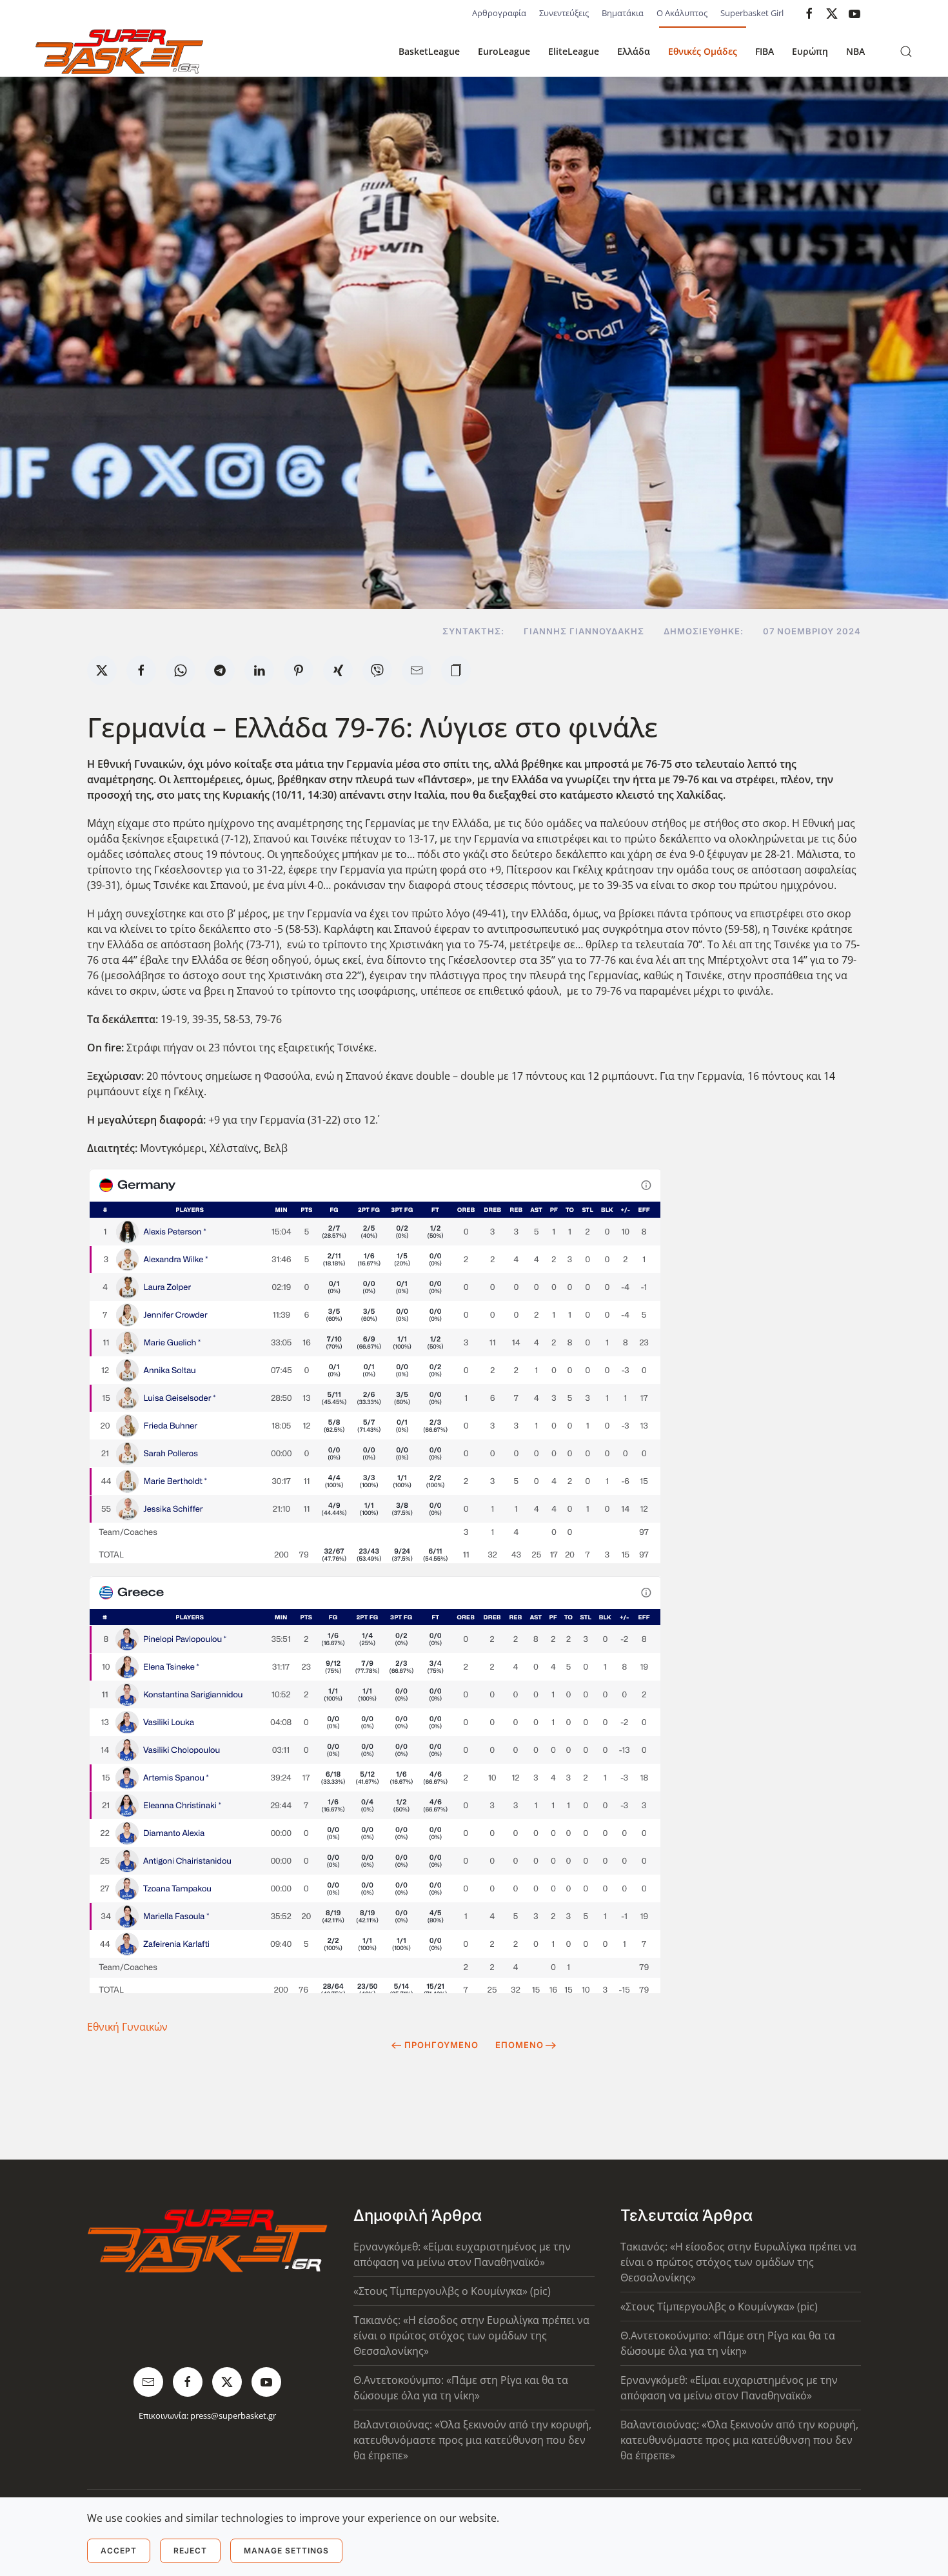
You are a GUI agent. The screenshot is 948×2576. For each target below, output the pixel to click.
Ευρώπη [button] (810, 51)
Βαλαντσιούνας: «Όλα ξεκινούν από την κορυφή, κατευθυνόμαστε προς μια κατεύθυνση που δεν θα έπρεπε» (472, 2440)
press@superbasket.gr (233, 2415)
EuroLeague (504, 51)
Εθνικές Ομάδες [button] (703, 51)
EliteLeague (574, 51)
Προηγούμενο (441, 2045)
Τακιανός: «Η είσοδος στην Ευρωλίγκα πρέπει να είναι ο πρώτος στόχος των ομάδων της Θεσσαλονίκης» (471, 2336)
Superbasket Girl (752, 13)
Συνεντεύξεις (564, 13)
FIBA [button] (765, 51)
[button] (906, 52)
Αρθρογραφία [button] (499, 13)
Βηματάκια (623, 13)
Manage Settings (286, 2551)
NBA (855, 51)
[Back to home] (119, 52)
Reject (190, 2551)
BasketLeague (429, 51)
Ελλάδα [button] (634, 51)
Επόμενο (519, 2045)
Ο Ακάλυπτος (682, 13)
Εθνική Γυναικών (127, 2027)
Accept (119, 2551)
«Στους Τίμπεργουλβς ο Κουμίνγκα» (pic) (452, 2291)
